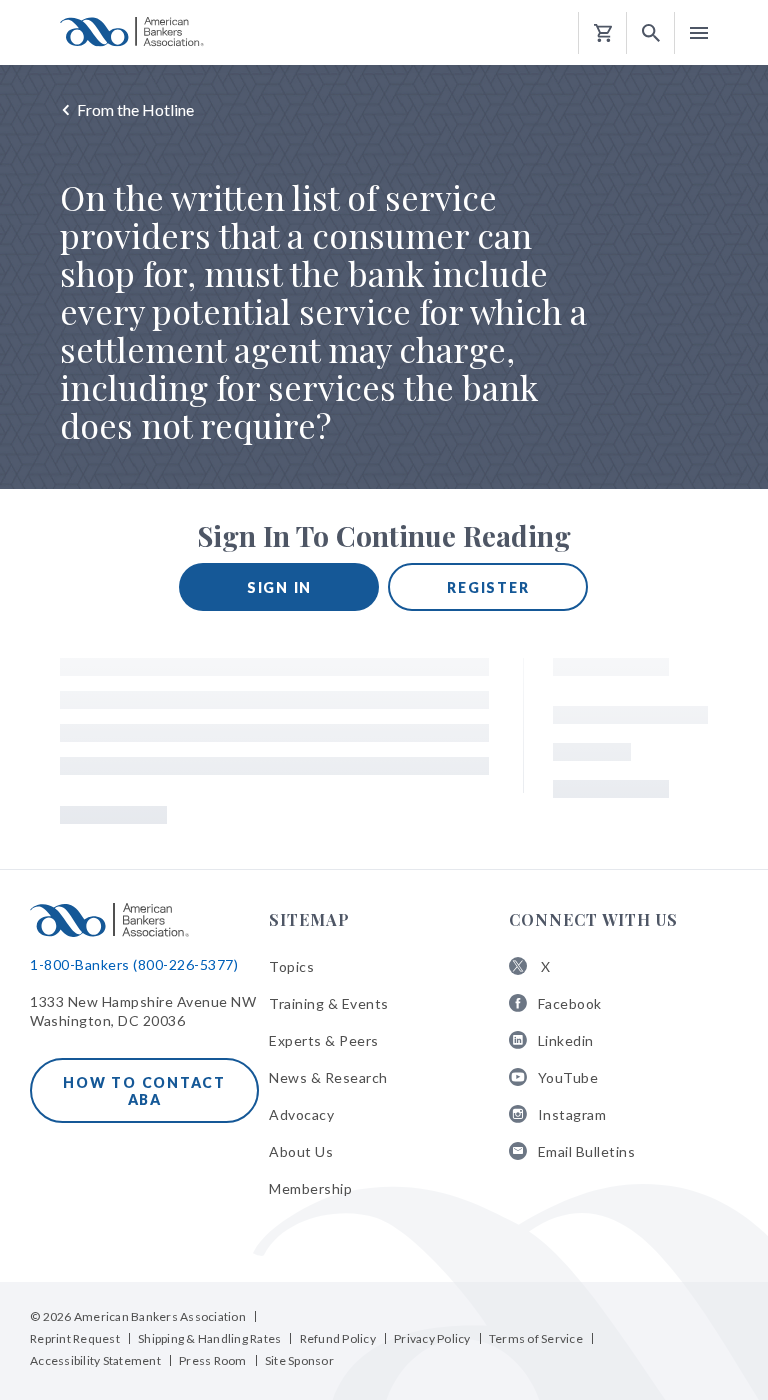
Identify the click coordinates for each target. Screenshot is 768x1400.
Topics (291, 966)
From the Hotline (135, 109)
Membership (310, 1188)
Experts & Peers (324, 1040)
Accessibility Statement (95, 1360)
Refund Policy (338, 1338)
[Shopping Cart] (603, 33)
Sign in (279, 587)
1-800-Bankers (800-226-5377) (134, 964)
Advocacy (301, 1114)
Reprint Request (75, 1338)
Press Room (213, 1360)
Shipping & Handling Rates (209, 1338)
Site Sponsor (299, 1360)
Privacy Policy (432, 1338)
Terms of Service (536, 1338)
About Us (301, 1151)
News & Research (328, 1077)
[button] (651, 33)
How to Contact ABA (144, 1091)
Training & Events (329, 1003)
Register (488, 587)
